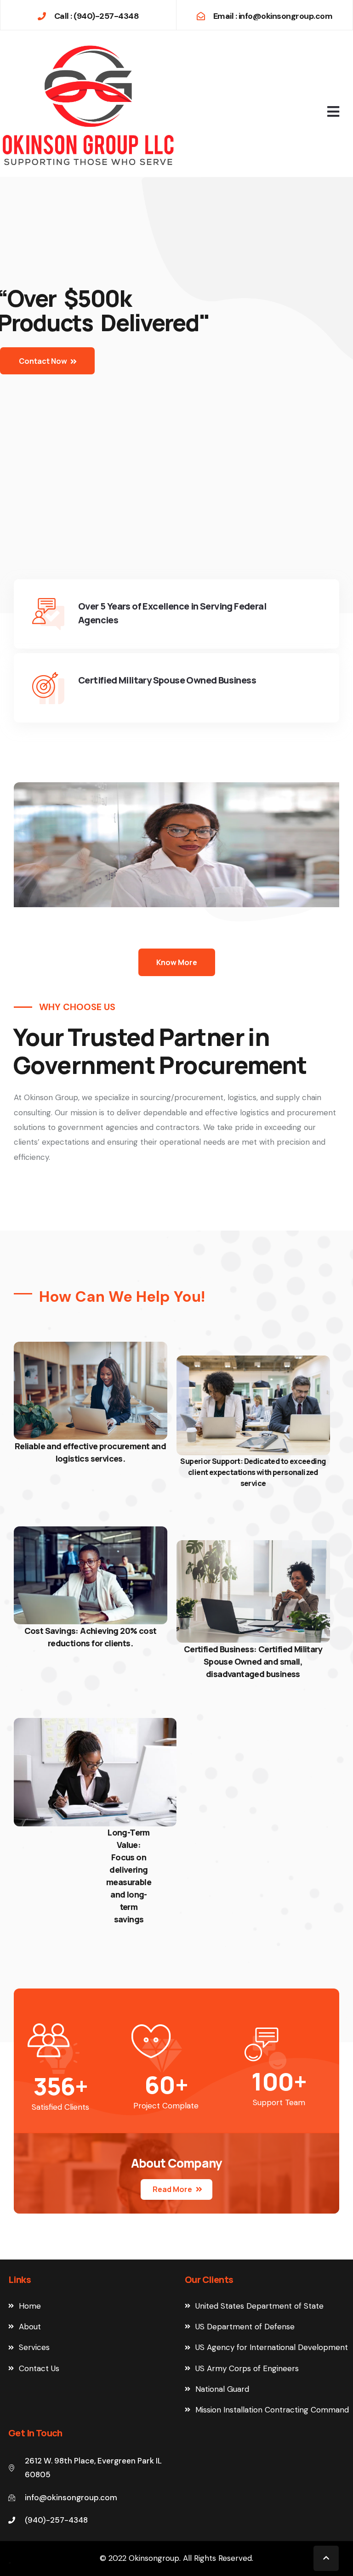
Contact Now (44, 361)
